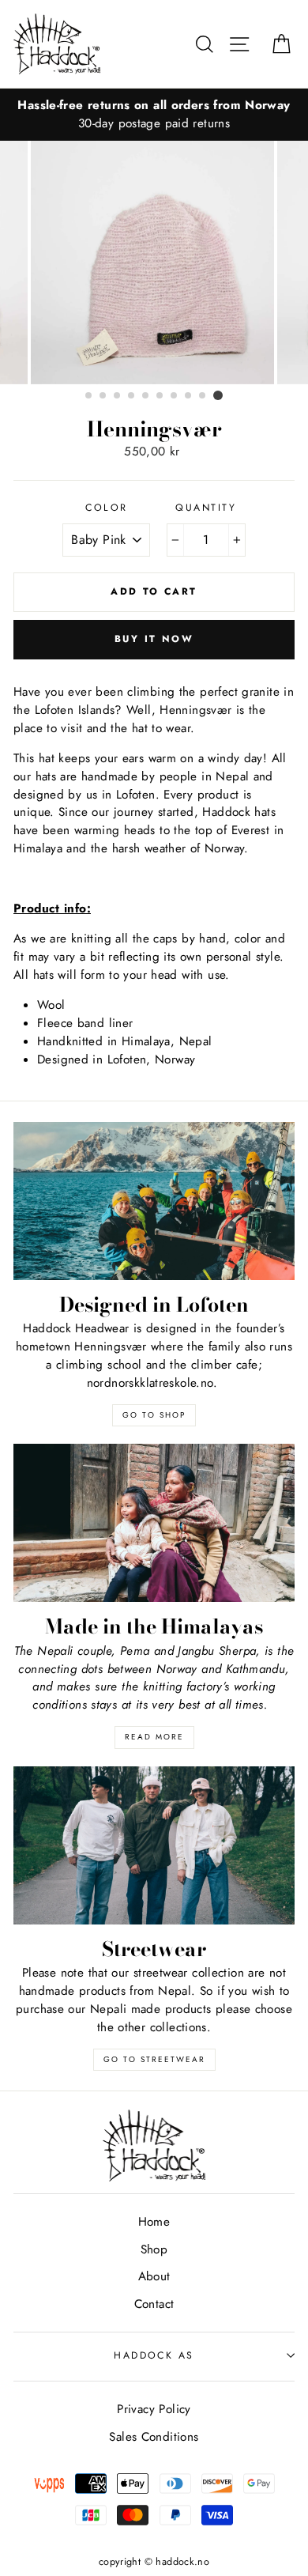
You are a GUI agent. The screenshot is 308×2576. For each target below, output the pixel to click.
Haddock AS (154, 2355)
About (154, 2276)
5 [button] (146, 396)
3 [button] (118, 396)
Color (106, 508)
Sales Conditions (154, 2437)
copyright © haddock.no (154, 2562)
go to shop (154, 1415)
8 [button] (189, 396)
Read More (154, 1737)
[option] (154, 115)
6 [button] (160, 396)
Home (154, 2222)
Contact (154, 2304)
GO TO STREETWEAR (154, 2059)
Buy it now (154, 639)
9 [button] (203, 396)
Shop (154, 2249)
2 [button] (103, 396)
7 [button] (175, 396)
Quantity (206, 508)
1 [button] (89, 396)
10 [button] (218, 395)
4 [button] (132, 396)
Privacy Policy (154, 2409)
